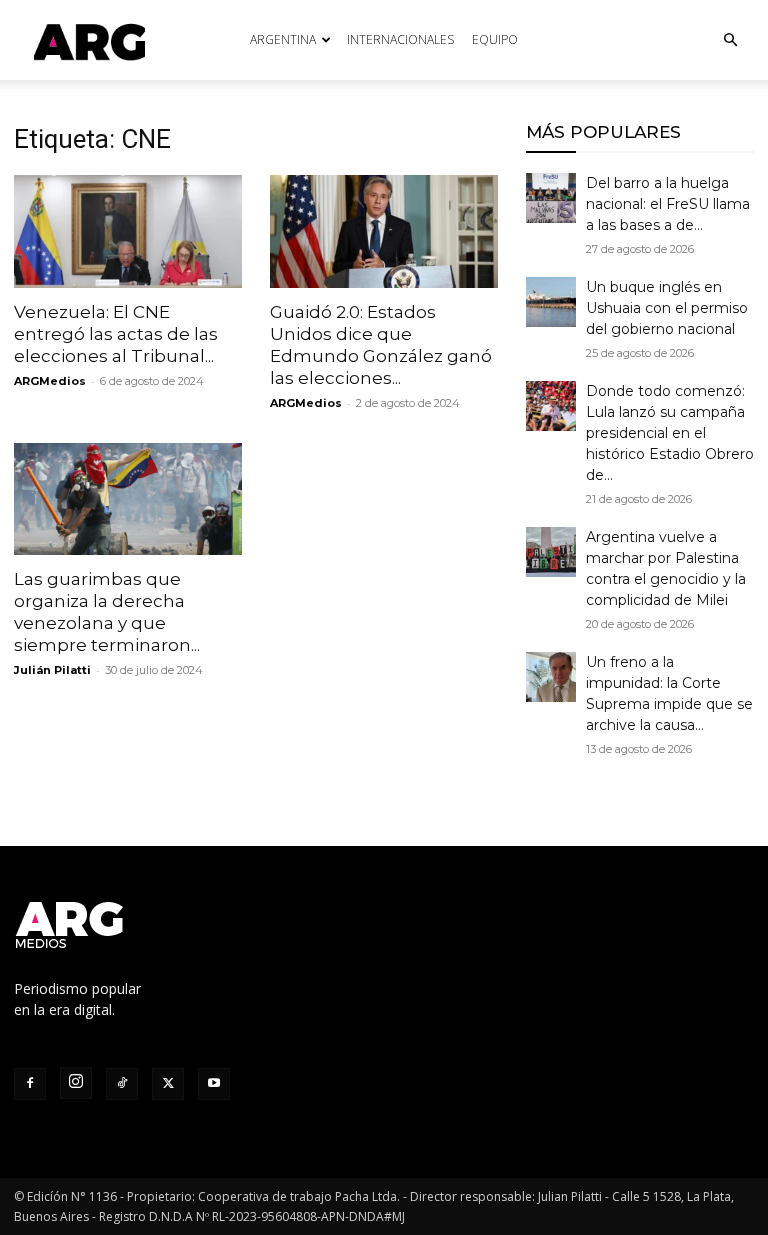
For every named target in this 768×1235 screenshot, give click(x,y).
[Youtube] (214, 1084)
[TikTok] (122, 1084)
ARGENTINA (283, 39)
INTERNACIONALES (400, 39)
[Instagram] (76, 1083)
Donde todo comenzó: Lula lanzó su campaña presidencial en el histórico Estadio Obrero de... (670, 433)
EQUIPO (495, 39)
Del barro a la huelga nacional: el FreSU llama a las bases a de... (668, 204)
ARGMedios (50, 381)
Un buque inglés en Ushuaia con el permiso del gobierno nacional (667, 308)
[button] (730, 40)
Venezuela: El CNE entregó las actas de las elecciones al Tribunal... (116, 334)
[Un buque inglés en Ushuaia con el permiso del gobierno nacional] (551, 302)
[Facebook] (30, 1084)
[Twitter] (168, 1084)
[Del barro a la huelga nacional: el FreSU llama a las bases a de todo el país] (551, 198)
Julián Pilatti (52, 670)
